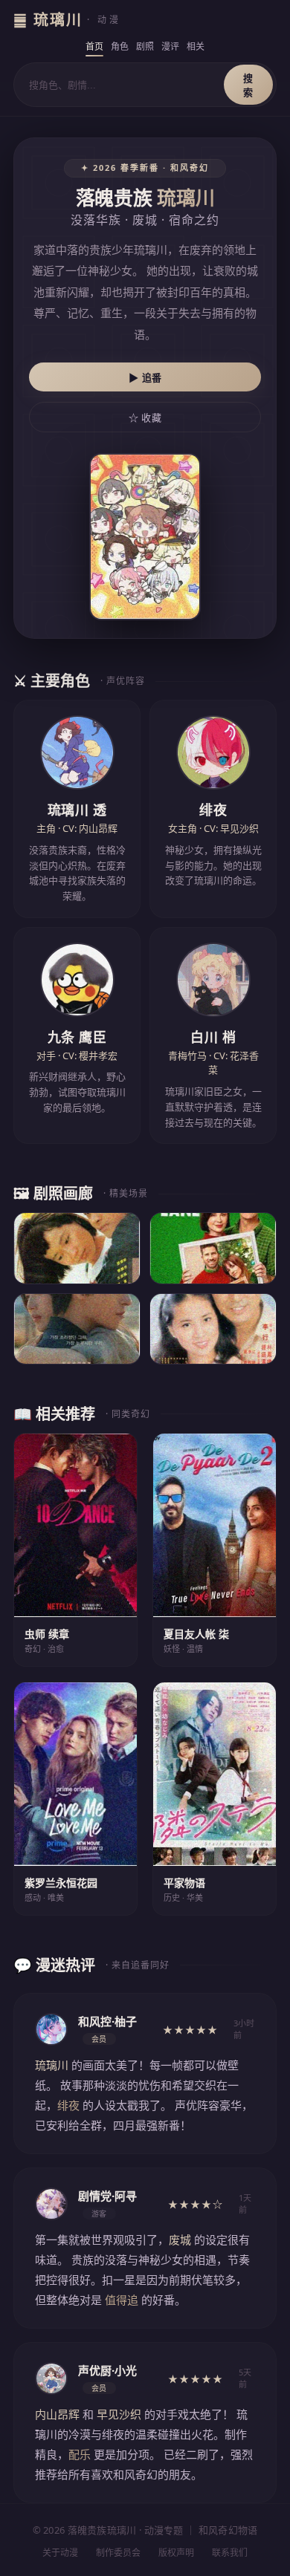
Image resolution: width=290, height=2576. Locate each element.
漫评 (170, 46)
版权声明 (176, 2553)
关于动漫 (60, 2553)
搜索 (248, 85)
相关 (196, 46)
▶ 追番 (145, 378)
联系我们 (230, 2553)
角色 (120, 46)
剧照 (145, 46)
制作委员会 (118, 2553)
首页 (94, 46)
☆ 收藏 (145, 418)
